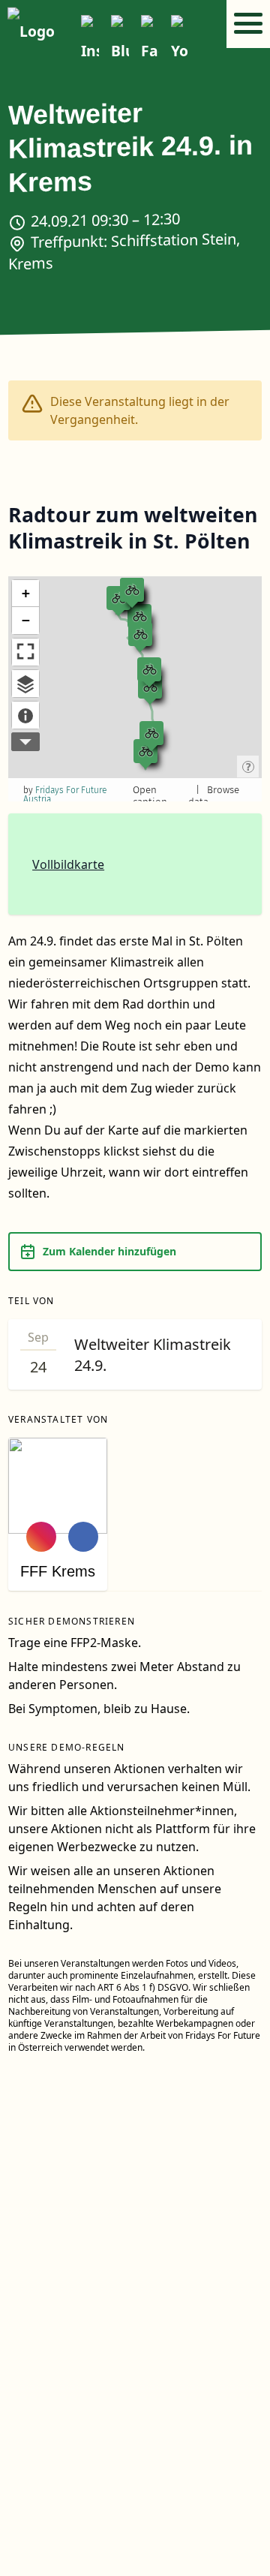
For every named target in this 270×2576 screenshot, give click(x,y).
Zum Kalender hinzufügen (109, 1251)
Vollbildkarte (68, 864)
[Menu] (248, 24)
